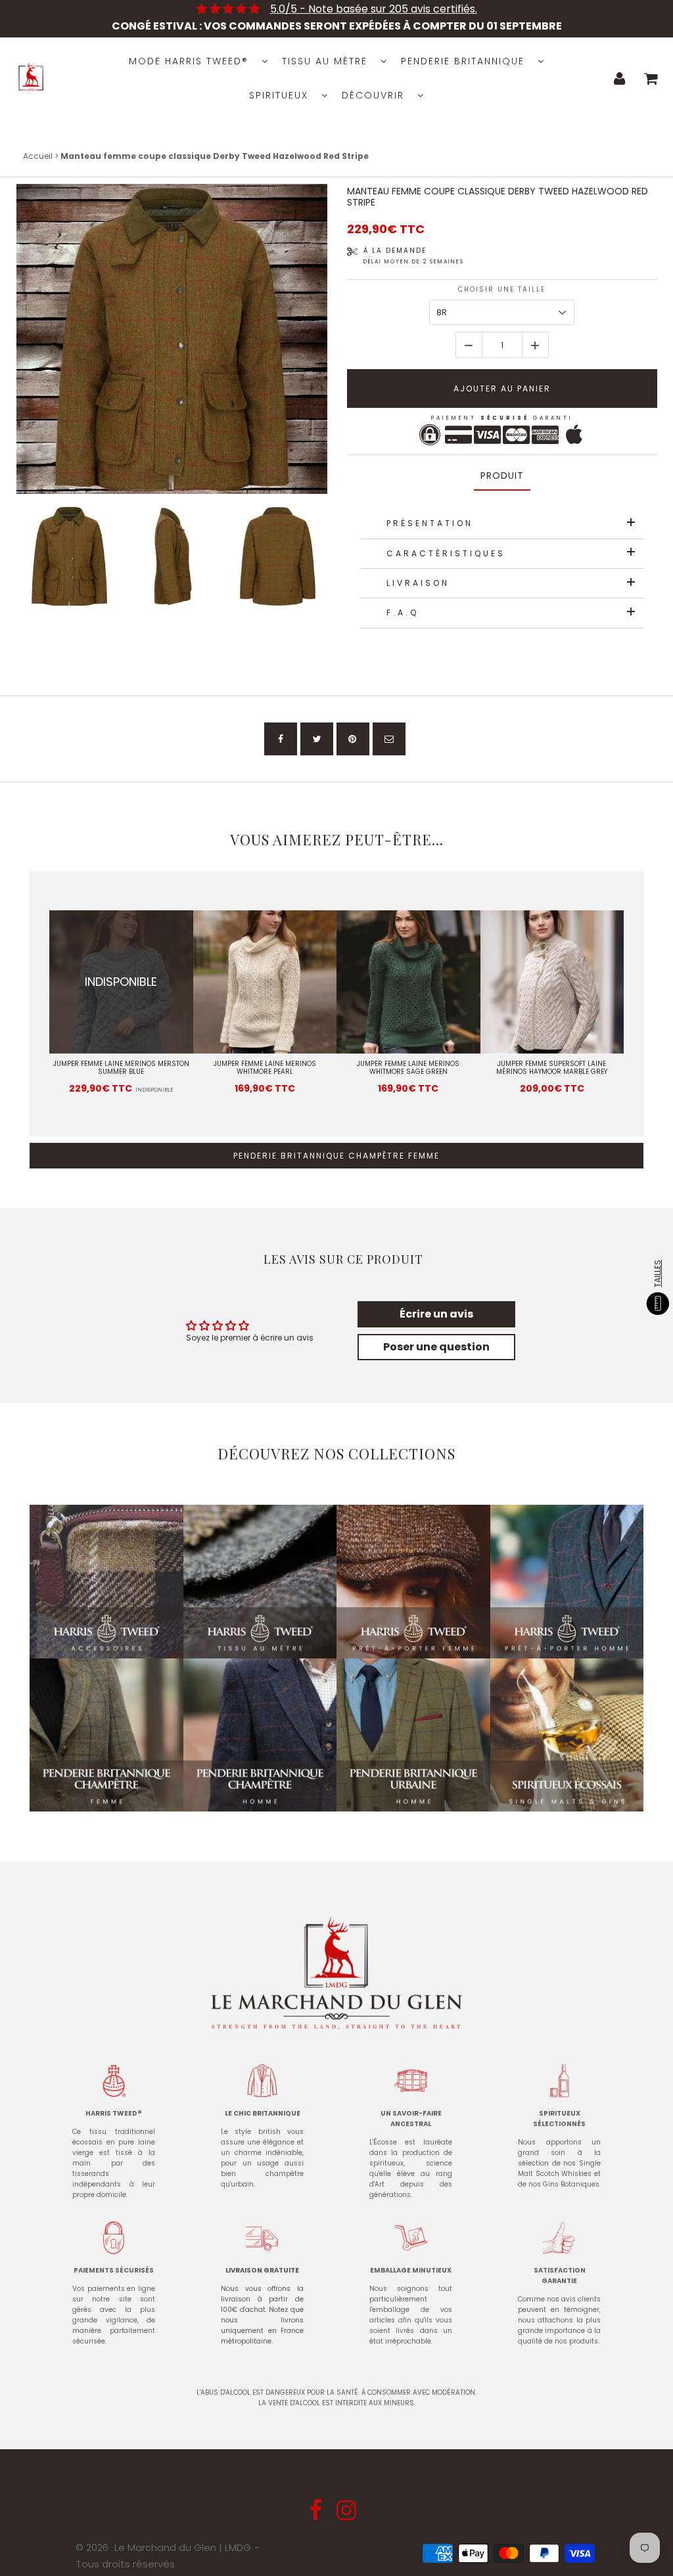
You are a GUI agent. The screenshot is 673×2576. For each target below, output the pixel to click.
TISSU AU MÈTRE (325, 61)
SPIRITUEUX (279, 95)
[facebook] (281, 739)
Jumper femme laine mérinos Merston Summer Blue (121, 1068)
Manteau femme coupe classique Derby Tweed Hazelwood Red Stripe (498, 197)
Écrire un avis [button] (436, 1314)
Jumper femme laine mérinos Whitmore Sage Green (408, 1068)
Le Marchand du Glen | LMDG (183, 2547)
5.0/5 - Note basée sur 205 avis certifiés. (374, 9)
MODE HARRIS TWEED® (189, 61)
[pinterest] (353, 739)
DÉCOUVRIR (373, 95)
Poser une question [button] (436, 1347)
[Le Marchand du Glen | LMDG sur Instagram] (348, 2515)
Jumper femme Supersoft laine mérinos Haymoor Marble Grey (552, 1068)
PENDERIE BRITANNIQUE (463, 61)
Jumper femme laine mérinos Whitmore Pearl (265, 1068)
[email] (389, 739)
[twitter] (317, 739)
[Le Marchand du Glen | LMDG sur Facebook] (317, 2515)
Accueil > (42, 156)
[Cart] (651, 78)
